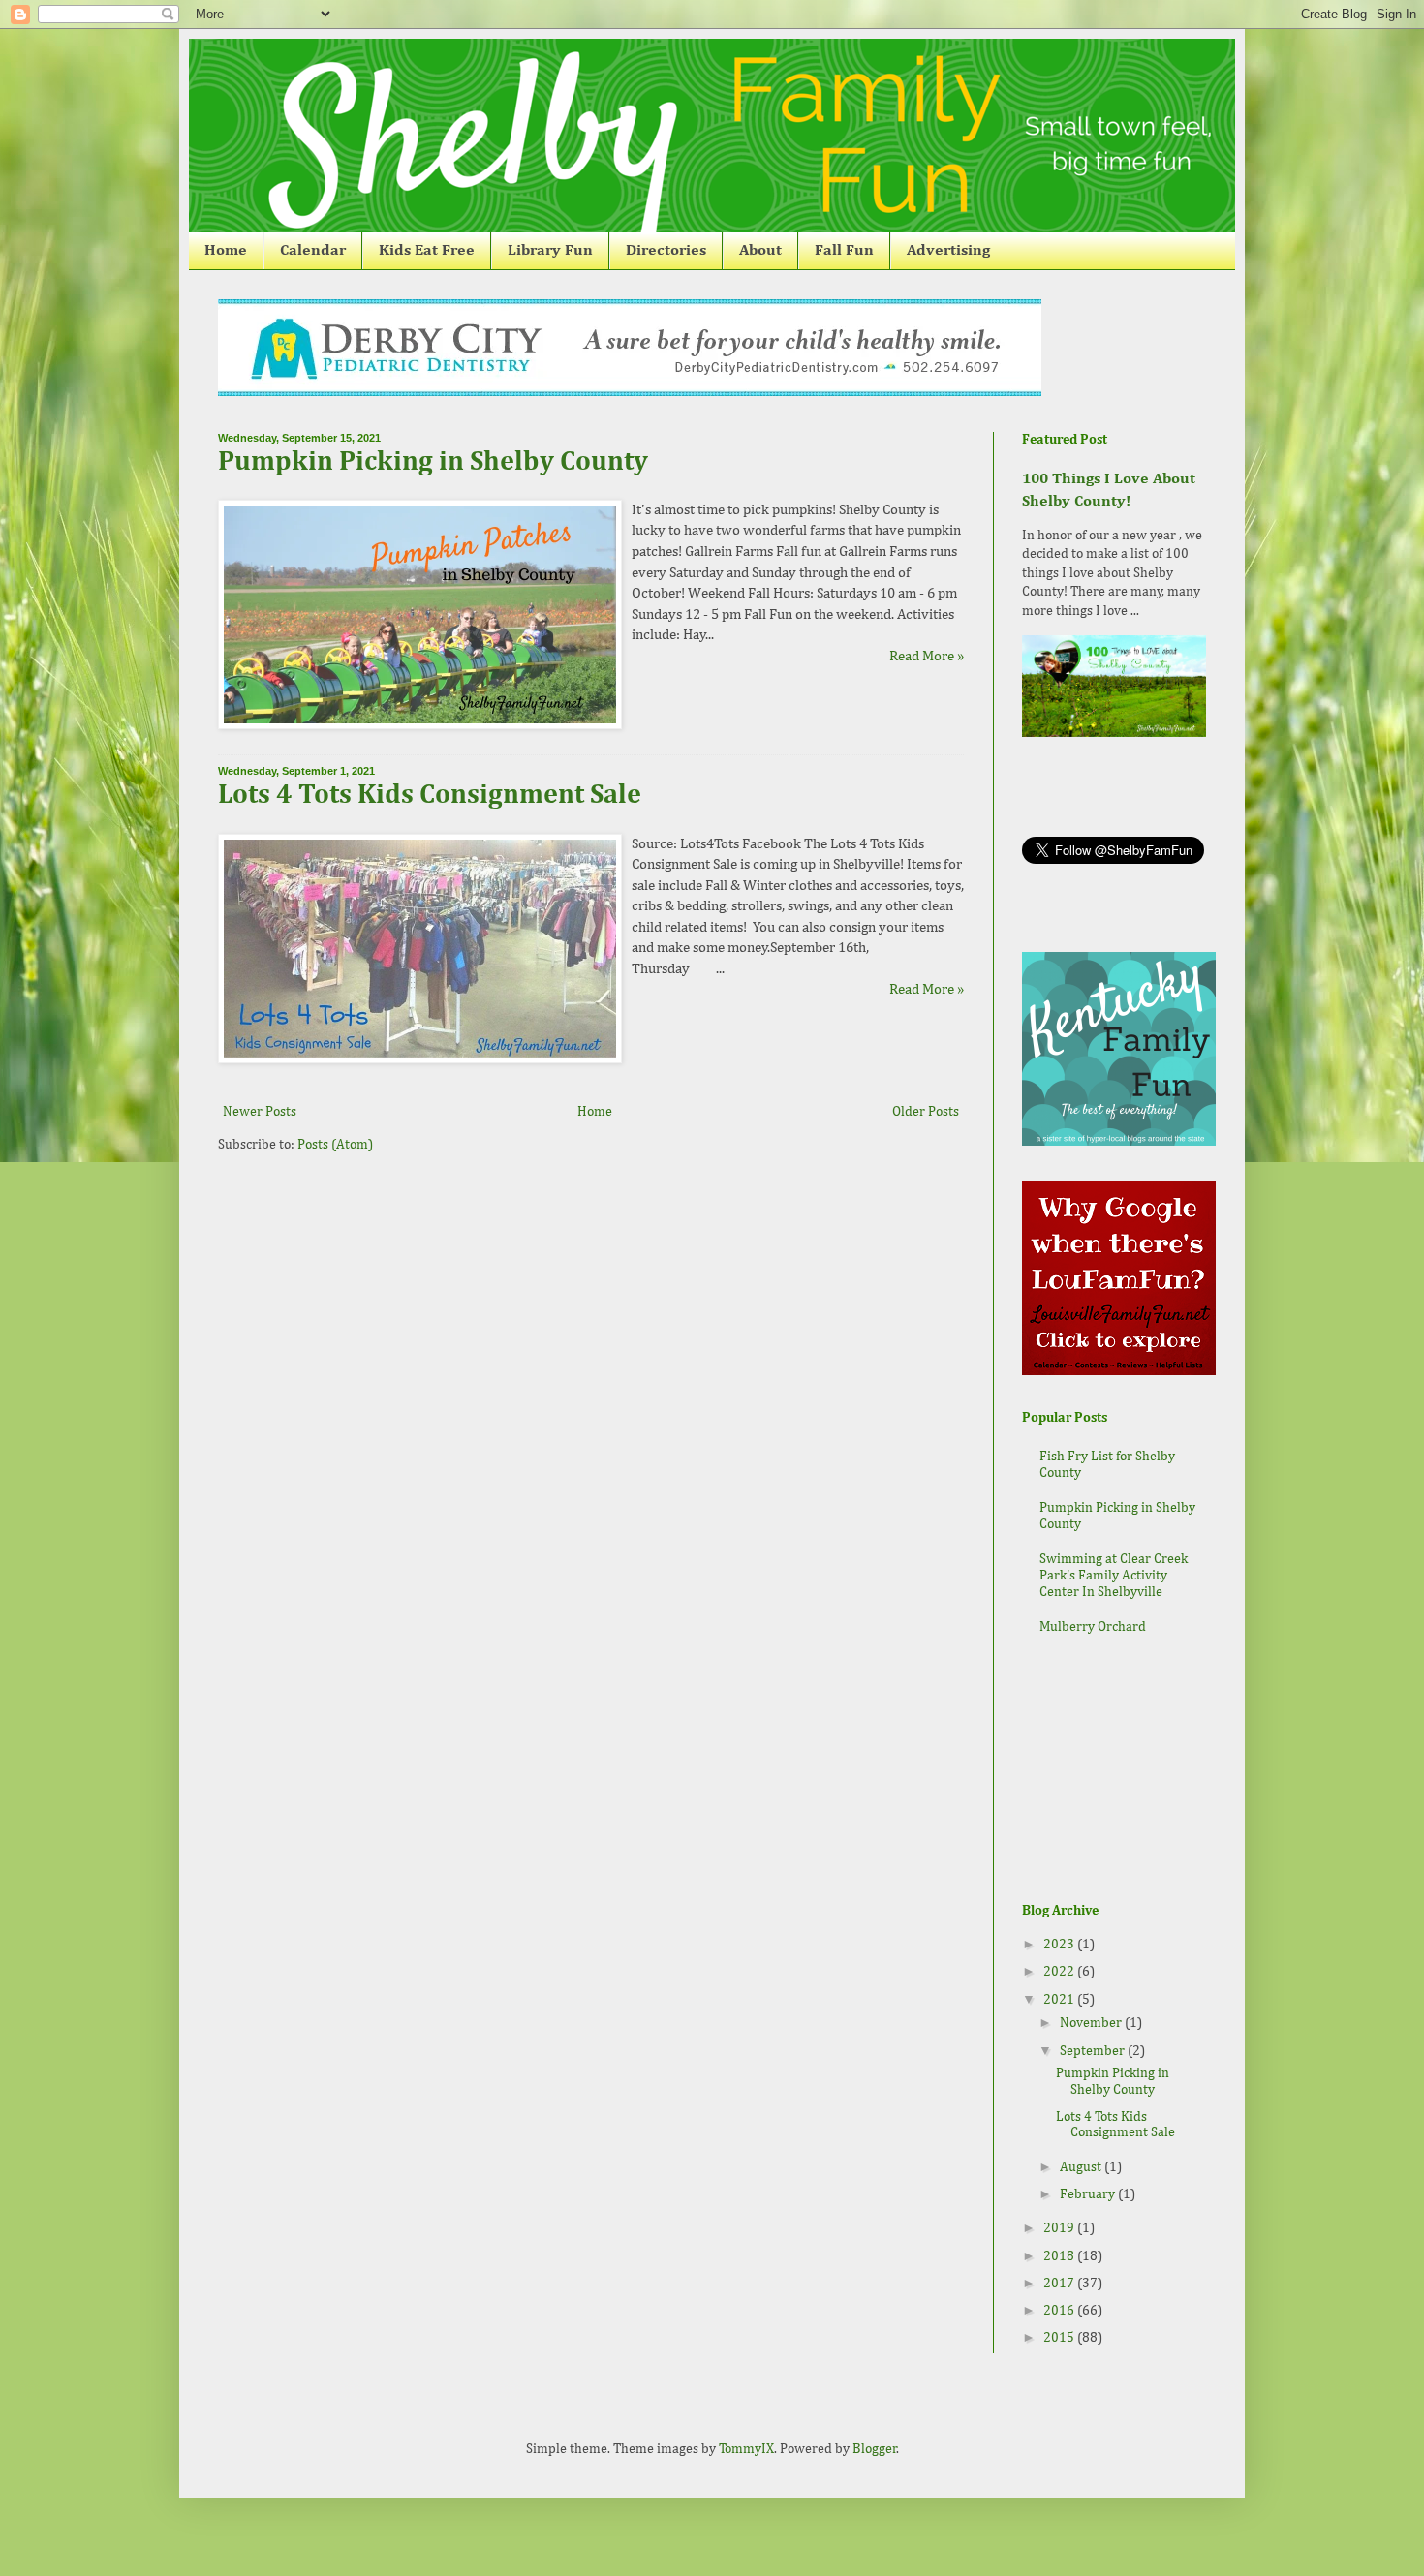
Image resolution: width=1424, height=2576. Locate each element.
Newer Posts (260, 1112)
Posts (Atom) (335, 1145)
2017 (1060, 2284)
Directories (666, 251)
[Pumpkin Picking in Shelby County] (420, 725)
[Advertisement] (1119, 1771)
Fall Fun (844, 251)
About (760, 251)
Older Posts (926, 1112)
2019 (1060, 2228)
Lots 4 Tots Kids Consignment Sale (430, 795)
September (1094, 2051)
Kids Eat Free (427, 251)
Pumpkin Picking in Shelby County (433, 462)
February (1089, 2194)
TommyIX (746, 2449)
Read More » (927, 656)
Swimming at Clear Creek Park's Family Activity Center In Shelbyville (1114, 1576)
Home (226, 251)
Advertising (948, 251)
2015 (1060, 2338)
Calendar (313, 251)
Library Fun (550, 251)
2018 (1060, 2256)
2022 (1060, 1972)
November (1092, 2023)
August (1082, 2167)
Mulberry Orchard (1093, 1627)
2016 (1060, 2311)
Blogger (875, 2449)
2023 (1060, 1945)
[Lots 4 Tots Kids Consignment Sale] (420, 1059)
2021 (1060, 2000)
